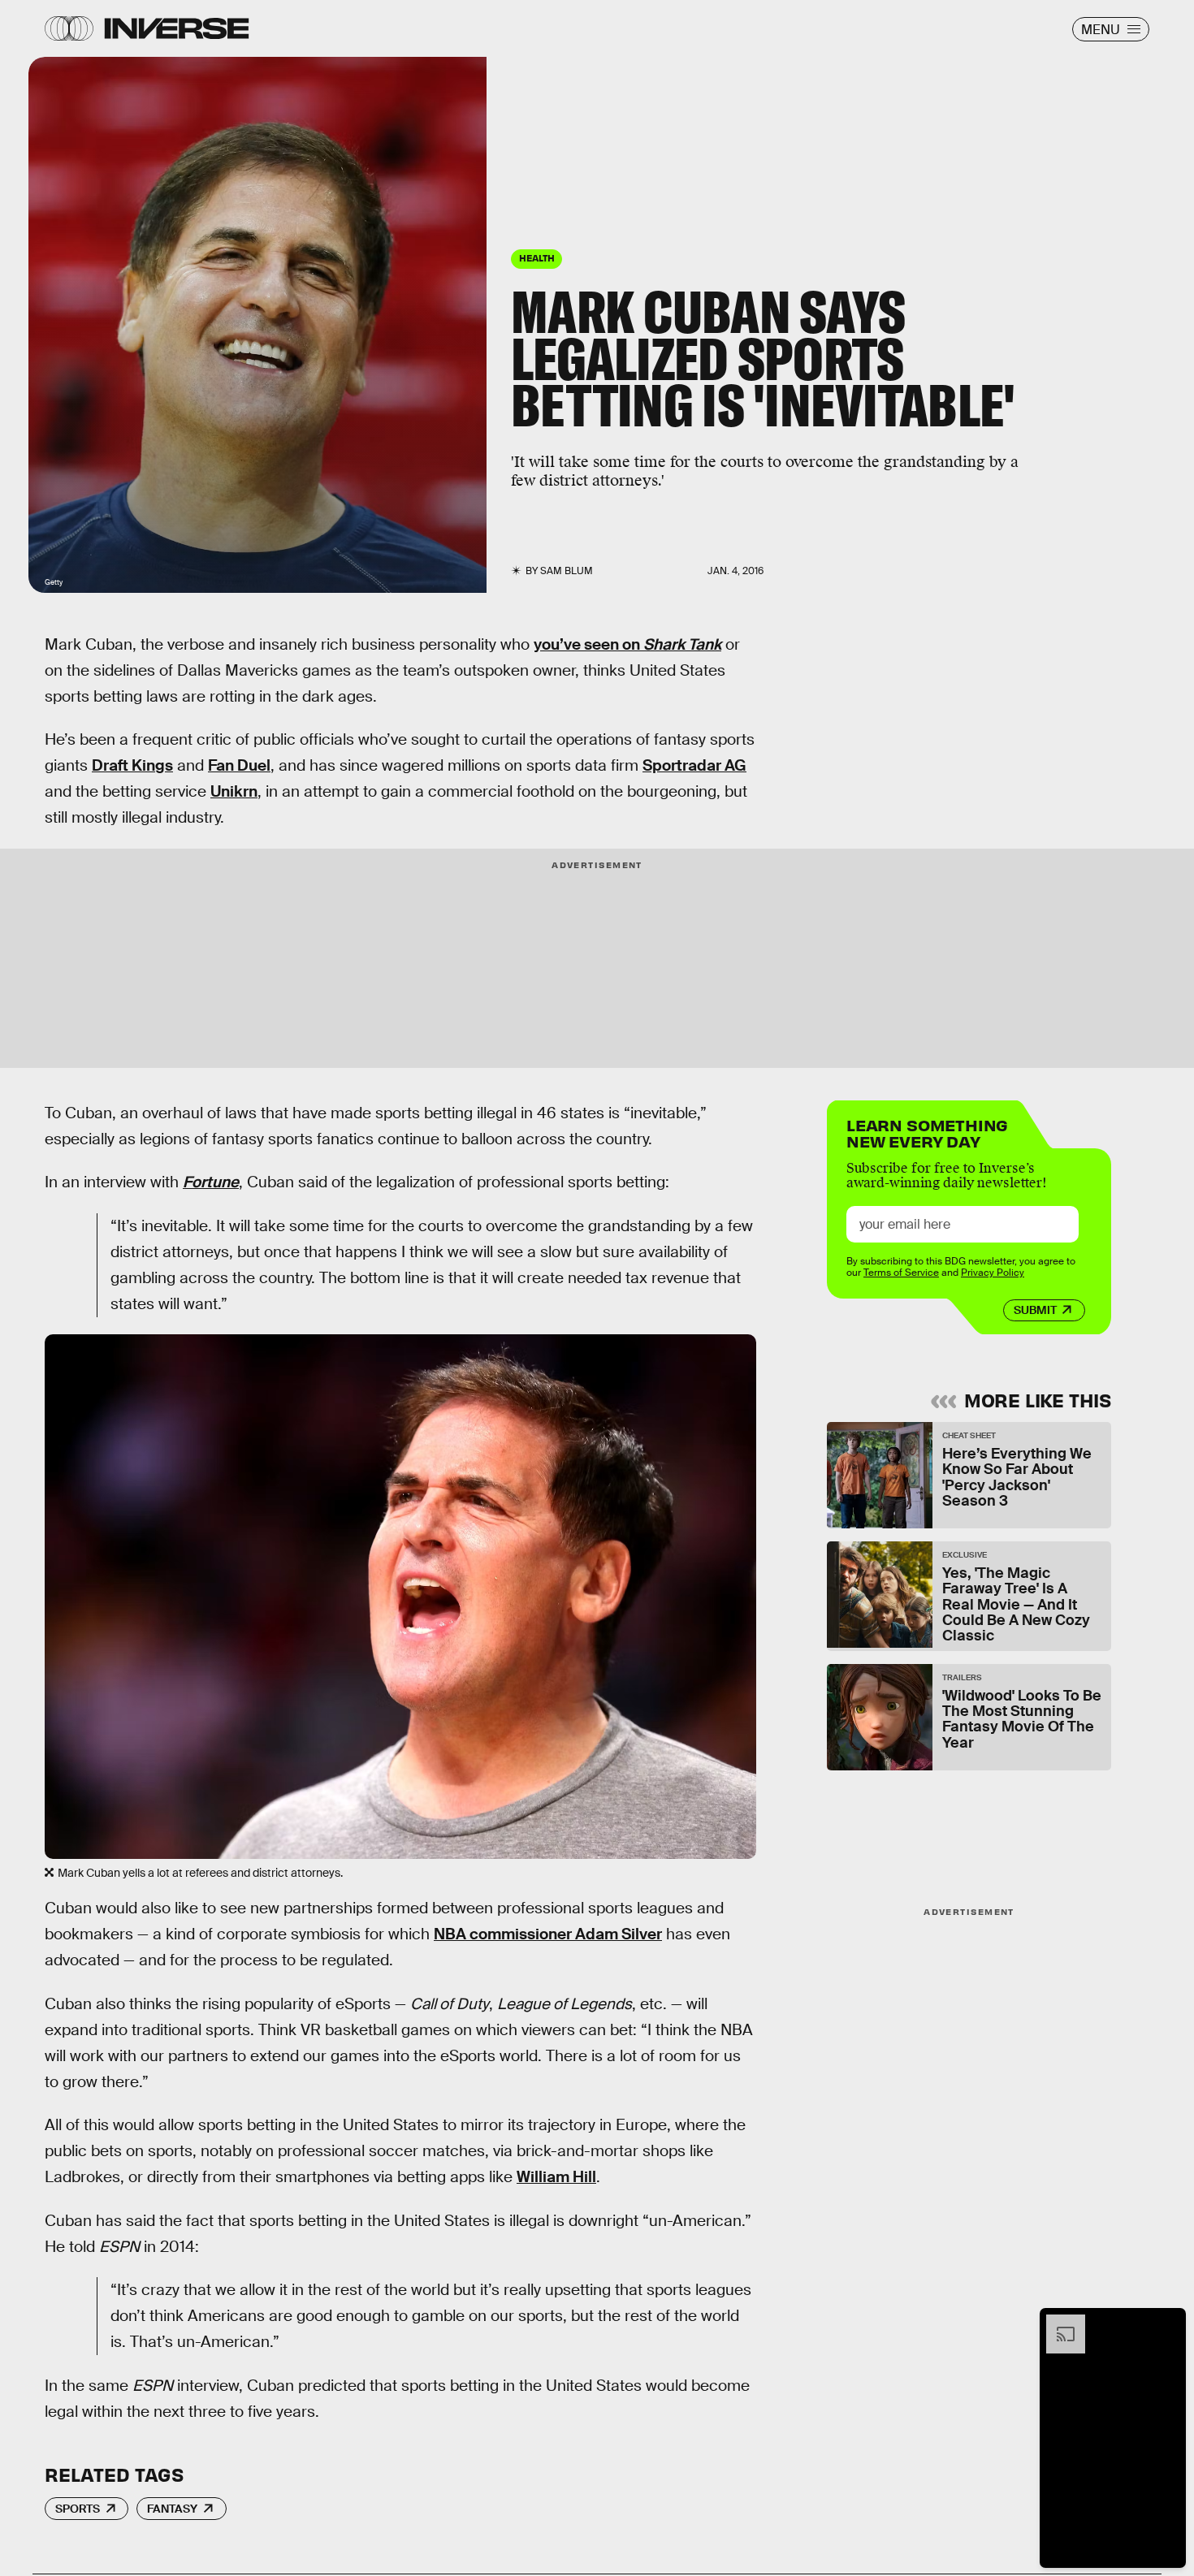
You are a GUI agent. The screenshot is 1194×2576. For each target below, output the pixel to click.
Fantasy (172, 2509)
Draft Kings (132, 765)
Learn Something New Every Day (927, 1132)
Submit (1035, 1310)
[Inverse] (177, 28)
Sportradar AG (694, 765)
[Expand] (1058, 2323)
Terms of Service (901, 1273)
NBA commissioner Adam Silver (548, 1934)
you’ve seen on (627, 644)
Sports (78, 2509)
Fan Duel (239, 765)
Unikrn (234, 791)
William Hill (556, 2177)
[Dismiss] (1168, 2323)
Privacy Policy (993, 1273)
